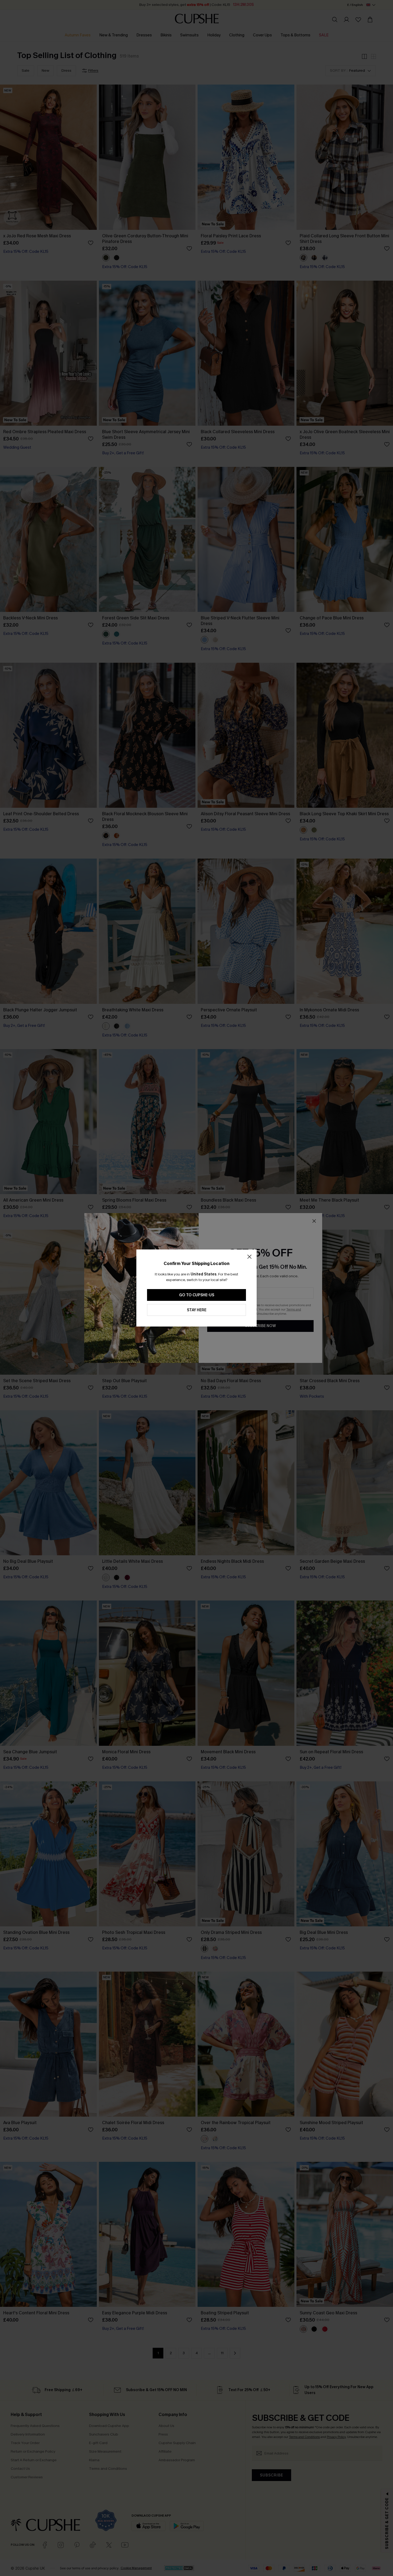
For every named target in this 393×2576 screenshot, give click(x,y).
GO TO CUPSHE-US (197, 1295)
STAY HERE (197, 1310)
